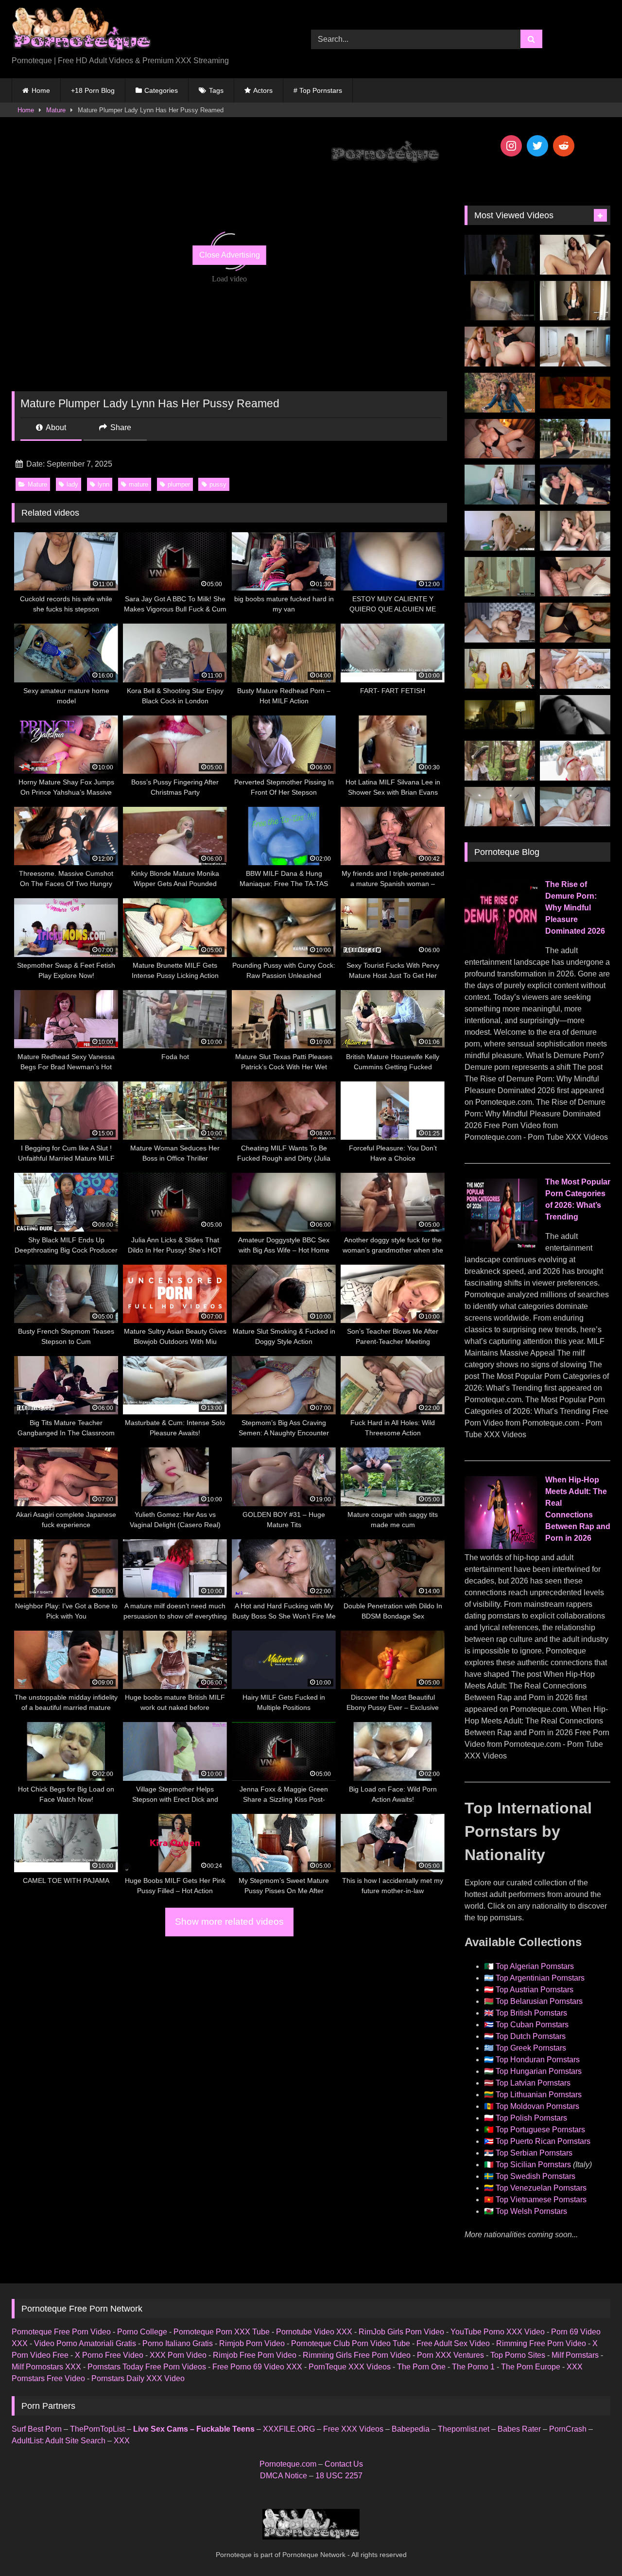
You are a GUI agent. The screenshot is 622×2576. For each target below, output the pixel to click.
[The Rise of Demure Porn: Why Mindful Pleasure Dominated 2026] (501, 951)
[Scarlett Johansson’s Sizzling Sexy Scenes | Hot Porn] (500, 255)
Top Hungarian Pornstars (539, 2071)
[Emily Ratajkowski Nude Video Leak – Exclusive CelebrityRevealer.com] (500, 301)
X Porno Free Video (109, 2355)
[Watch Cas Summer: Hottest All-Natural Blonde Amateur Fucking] (500, 807)
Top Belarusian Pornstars (539, 2001)
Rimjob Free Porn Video (255, 2355)
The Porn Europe (531, 2367)
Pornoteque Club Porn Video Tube (351, 2343)
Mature (56, 110)
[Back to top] (592, 2547)
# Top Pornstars (318, 90)
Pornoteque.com (288, 2464)
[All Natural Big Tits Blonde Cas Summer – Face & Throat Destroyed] (575, 807)
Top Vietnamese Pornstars (541, 2200)
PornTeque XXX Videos (350, 2367)
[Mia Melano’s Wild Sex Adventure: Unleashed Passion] (575, 669)
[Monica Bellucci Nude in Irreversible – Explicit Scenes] (575, 393)
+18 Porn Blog (93, 90)
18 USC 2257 (339, 2476)
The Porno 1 (473, 2367)
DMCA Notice (284, 2476)
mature (138, 484)
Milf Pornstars (575, 2355)
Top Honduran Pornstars (538, 2060)
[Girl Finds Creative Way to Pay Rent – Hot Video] (500, 485)
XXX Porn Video (178, 2355)
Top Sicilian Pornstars (533, 2165)
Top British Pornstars (531, 2013)
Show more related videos (229, 1922)
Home (41, 90)
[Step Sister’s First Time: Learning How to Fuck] (500, 347)
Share (120, 427)
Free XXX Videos (353, 2429)
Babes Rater (519, 2429)
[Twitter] (537, 146)
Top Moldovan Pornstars (537, 2106)
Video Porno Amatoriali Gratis (85, 2343)
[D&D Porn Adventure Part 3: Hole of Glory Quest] (500, 761)
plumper (179, 484)
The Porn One (421, 2367)
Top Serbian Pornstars (534, 2153)
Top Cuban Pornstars (532, 2025)
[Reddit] (564, 146)
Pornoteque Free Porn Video (61, 2332)
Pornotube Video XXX (314, 2332)
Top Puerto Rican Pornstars (543, 2141)
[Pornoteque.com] (81, 31)
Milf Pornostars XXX (46, 2367)
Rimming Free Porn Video (541, 2343)
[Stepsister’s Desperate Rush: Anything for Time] (575, 531)
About (55, 427)
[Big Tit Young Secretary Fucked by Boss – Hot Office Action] (575, 301)
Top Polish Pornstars (531, 2118)
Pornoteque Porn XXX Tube (222, 2332)
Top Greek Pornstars (531, 2048)
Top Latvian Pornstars (533, 2083)
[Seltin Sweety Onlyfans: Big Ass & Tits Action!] (575, 255)
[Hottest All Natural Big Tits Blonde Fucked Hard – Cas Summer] (575, 577)
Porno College (142, 2332)
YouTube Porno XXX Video (498, 2332)
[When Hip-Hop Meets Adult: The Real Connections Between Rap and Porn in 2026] (501, 1546)
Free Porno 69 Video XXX (257, 2367)
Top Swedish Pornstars (536, 2176)
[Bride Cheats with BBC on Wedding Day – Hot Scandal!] (500, 577)
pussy (218, 484)
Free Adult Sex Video (453, 2343)
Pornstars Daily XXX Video (138, 2378)
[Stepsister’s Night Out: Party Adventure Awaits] (500, 439)
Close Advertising (230, 255)
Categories (161, 90)
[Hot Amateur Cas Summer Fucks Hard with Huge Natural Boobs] (575, 347)
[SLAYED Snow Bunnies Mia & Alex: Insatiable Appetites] (575, 761)
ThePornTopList (97, 2429)
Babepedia (411, 2429)
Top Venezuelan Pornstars (541, 2188)
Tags (216, 90)
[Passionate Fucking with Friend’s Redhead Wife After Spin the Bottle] (500, 669)
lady (72, 484)
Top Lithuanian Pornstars (539, 2095)
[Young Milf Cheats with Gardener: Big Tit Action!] (575, 439)
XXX (122, 2441)
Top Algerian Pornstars (535, 1966)
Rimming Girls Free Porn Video (357, 2355)
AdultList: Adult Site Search (59, 2441)
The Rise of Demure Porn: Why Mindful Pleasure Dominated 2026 (575, 908)
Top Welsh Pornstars (531, 2211)
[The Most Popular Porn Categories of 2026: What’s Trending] (501, 1249)
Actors (263, 90)
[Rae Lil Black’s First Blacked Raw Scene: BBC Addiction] (500, 623)
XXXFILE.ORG (289, 2429)
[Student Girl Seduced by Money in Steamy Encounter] (575, 623)
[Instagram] (511, 146)
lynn (104, 484)
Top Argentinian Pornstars (540, 1978)
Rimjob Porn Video (252, 2343)
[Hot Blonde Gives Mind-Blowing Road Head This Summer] (575, 485)
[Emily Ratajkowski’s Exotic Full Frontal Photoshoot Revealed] (575, 715)
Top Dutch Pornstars (531, 2036)
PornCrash (568, 2429)
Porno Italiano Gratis (178, 2343)
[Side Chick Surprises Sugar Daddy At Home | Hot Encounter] (500, 531)
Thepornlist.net (464, 2429)
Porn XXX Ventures (450, 2355)
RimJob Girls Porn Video (401, 2332)
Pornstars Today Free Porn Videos (147, 2367)
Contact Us (344, 2464)
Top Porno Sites (518, 2355)
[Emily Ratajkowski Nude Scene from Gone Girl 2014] (500, 715)
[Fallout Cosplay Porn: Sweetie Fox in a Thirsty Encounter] (500, 393)
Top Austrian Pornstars (535, 1990)
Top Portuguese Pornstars (540, 2130)
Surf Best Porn (37, 2429)
